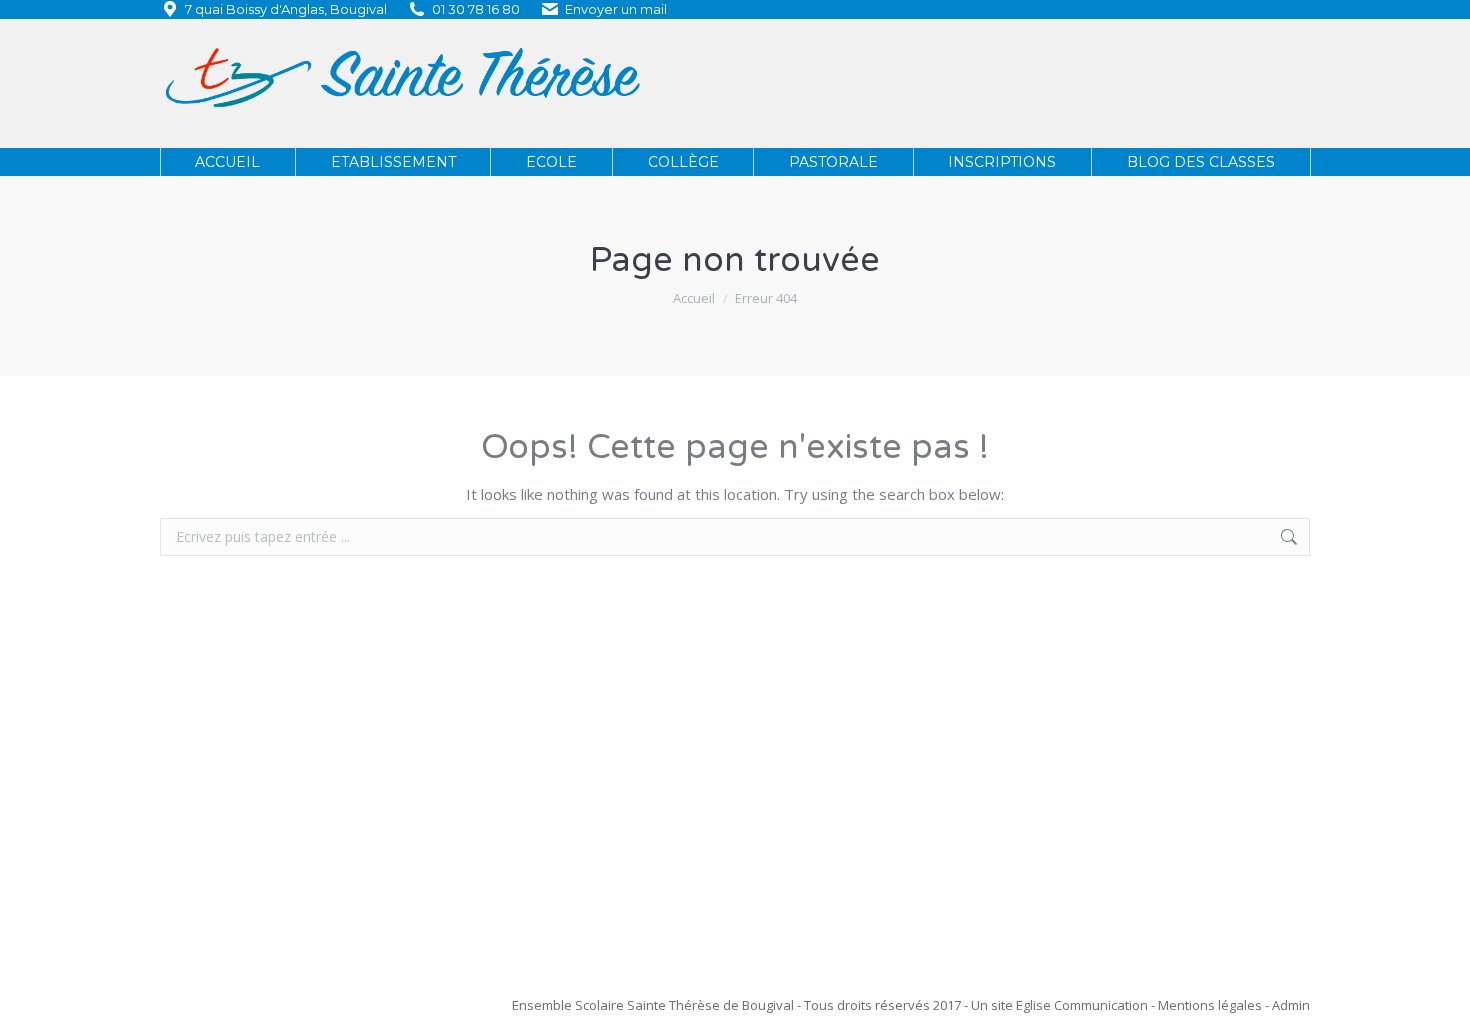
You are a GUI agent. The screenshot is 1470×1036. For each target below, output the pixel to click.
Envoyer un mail (616, 9)
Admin (1291, 1005)
